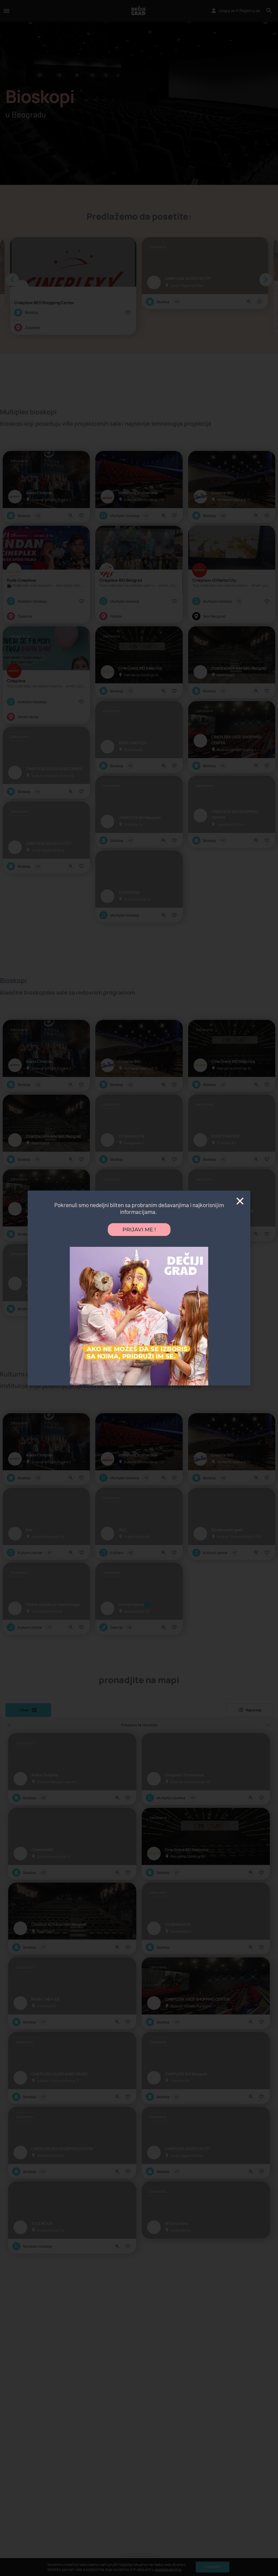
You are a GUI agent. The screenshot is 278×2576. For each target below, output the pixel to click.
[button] (240, 1201)
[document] (139, 1288)
